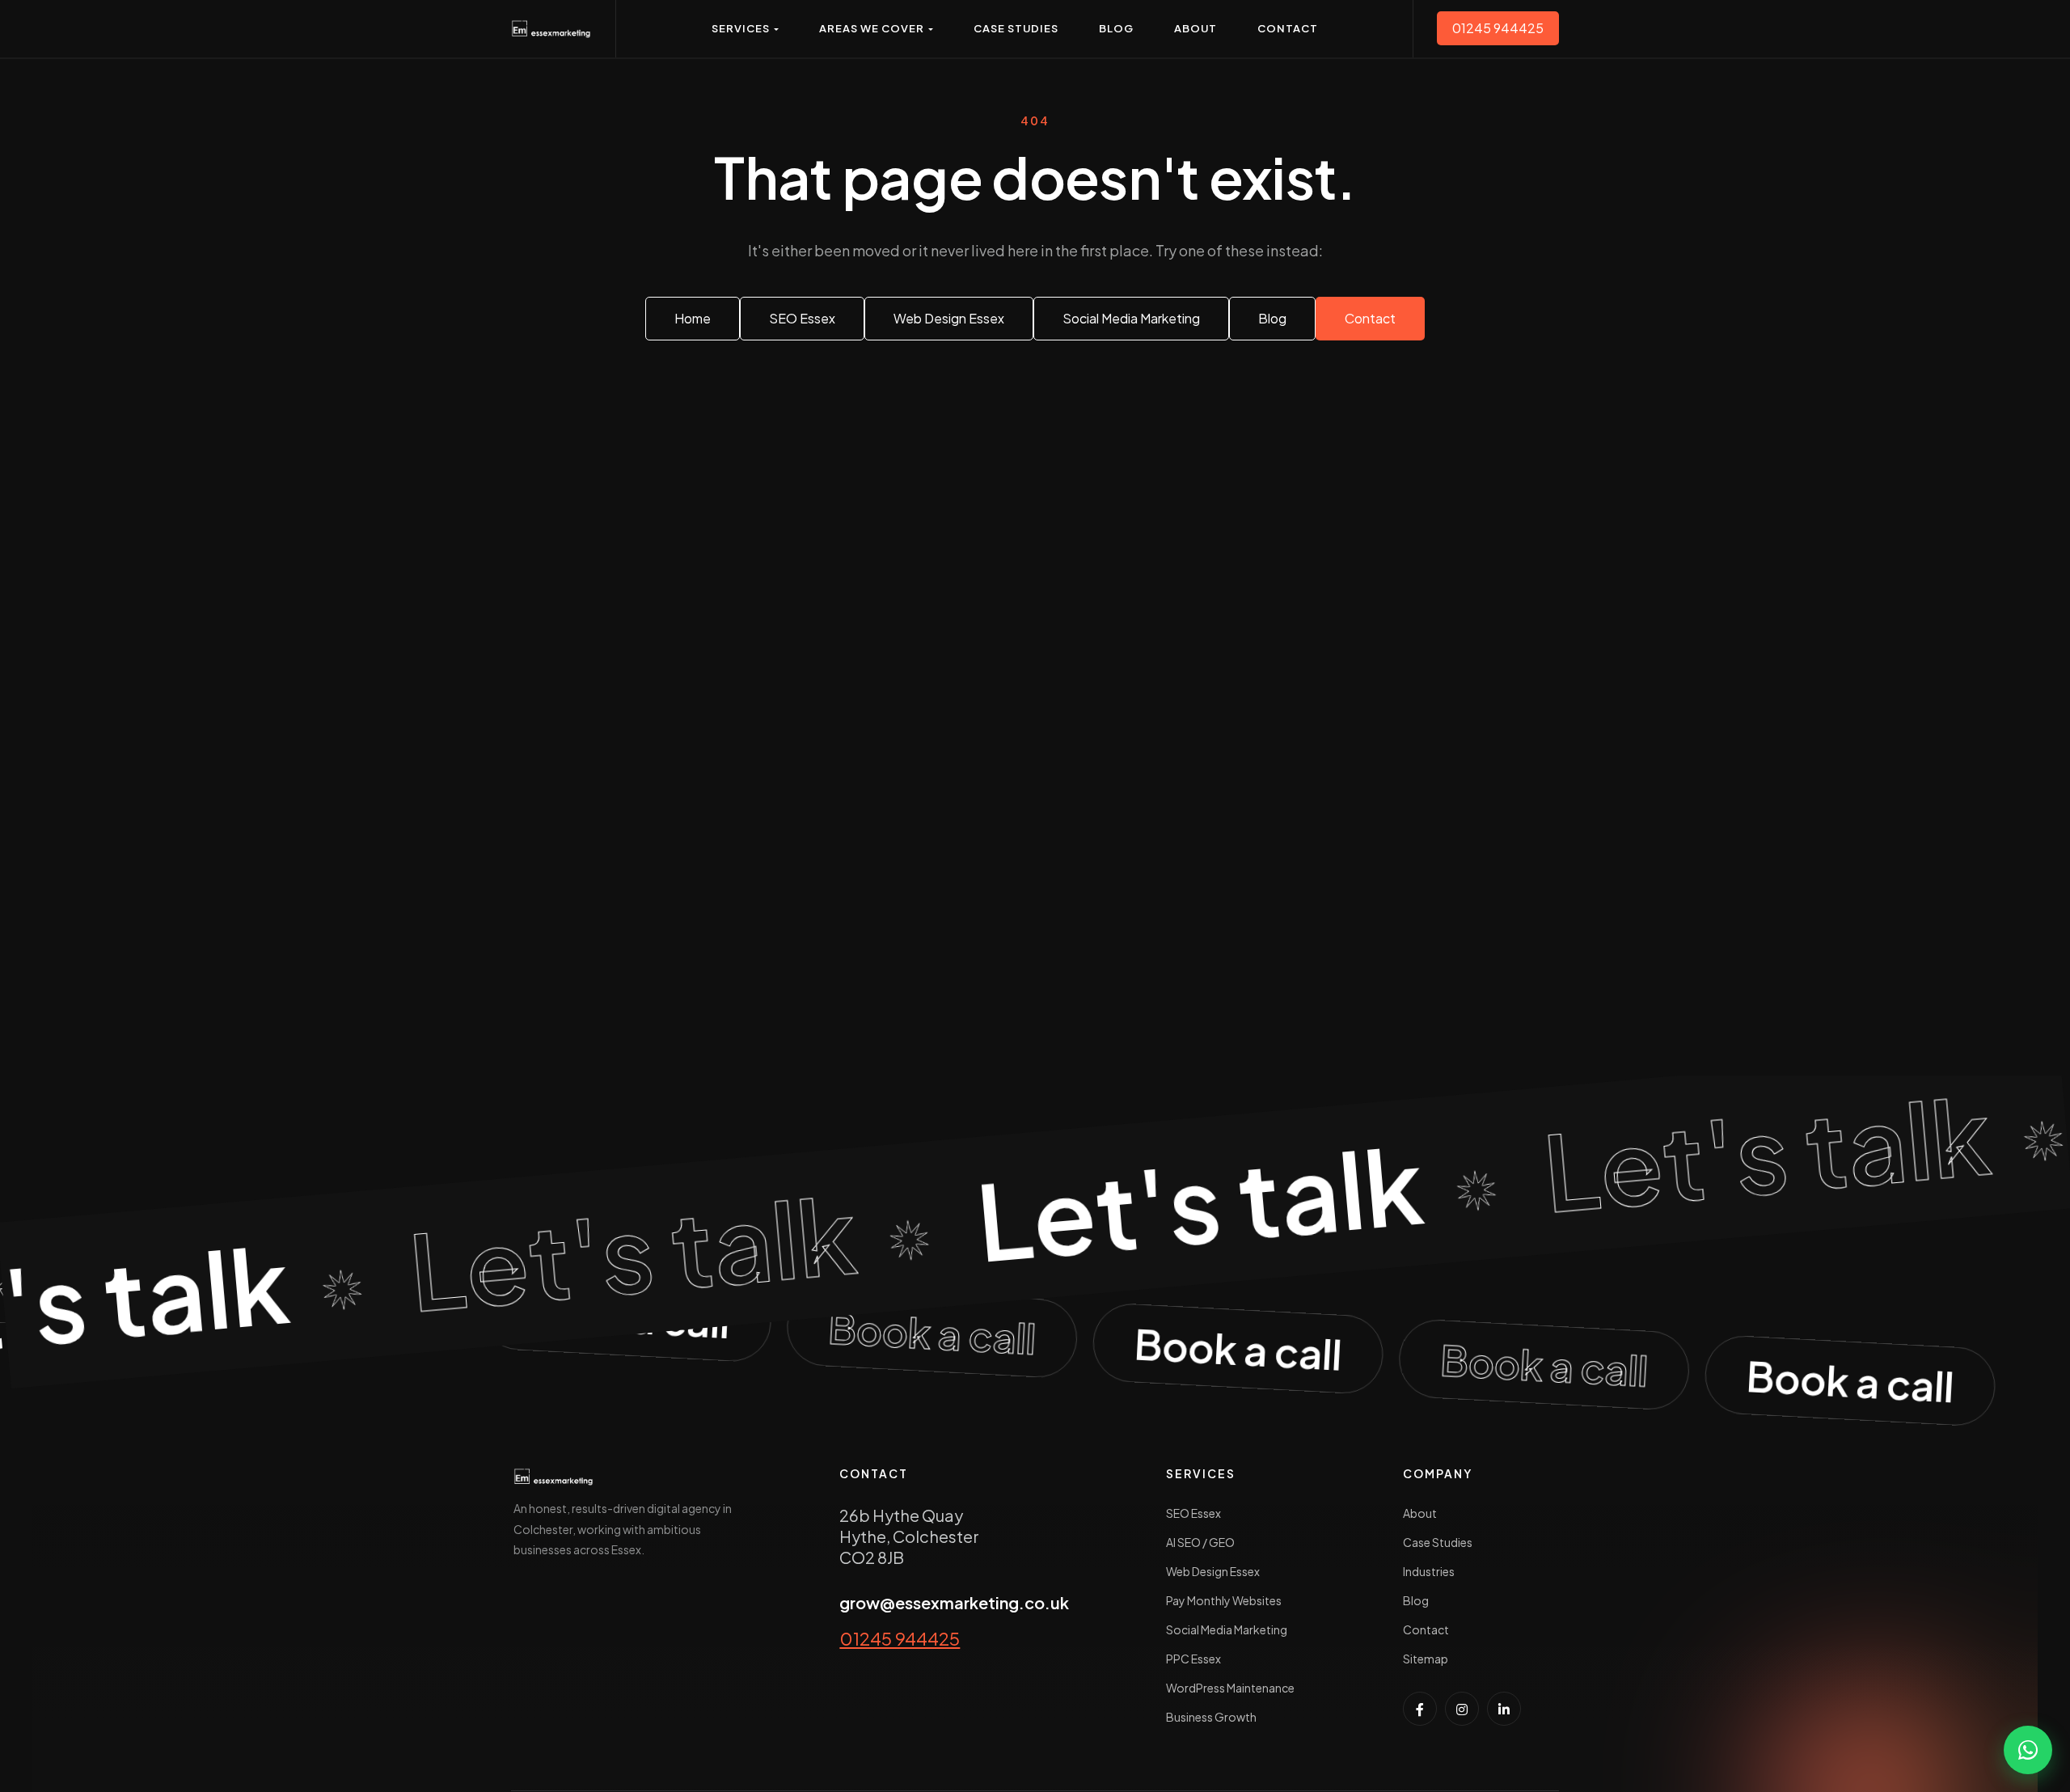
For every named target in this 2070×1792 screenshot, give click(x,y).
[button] (745, 29)
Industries (1429, 1571)
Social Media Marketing (1227, 1629)
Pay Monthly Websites (1224, 1600)
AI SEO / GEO (1200, 1542)
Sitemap (1426, 1659)
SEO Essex (1193, 1513)
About (1420, 1513)
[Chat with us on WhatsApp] (2028, 1750)
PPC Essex (1193, 1659)
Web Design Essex (1213, 1571)
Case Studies (1438, 1542)
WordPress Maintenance (1230, 1688)
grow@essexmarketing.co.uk (954, 1602)
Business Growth (1211, 1717)
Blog (1416, 1600)
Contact (1426, 1629)
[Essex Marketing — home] (551, 29)
